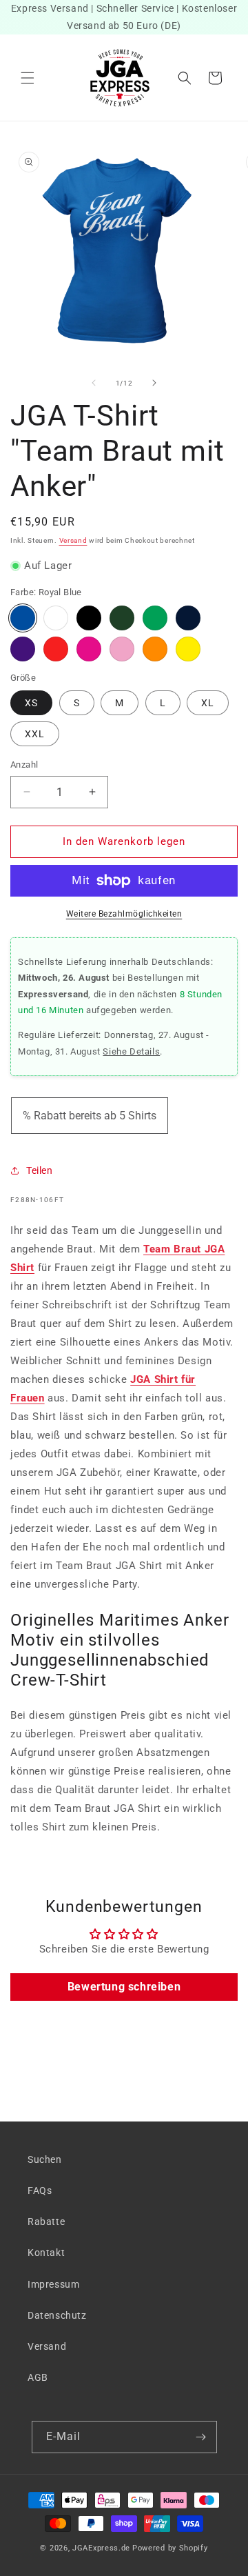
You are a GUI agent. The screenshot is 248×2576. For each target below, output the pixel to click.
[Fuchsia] (89, 649)
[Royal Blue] (23, 618)
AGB (38, 2377)
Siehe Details (131, 1051)
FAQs (40, 2190)
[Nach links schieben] (94, 383)
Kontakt (46, 2253)
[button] (28, 78)
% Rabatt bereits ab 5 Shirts (90, 1116)
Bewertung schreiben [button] (124, 1987)
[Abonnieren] (201, 2437)
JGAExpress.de (101, 2548)
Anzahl (24, 765)
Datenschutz (57, 2315)
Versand (73, 540)
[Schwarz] (89, 618)
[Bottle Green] (122, 618)
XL (208, 703)
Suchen (45, 2159)
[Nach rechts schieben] (154, 383)
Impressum (53, 2284)
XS (31, 703)
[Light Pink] (122, 649)
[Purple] (23, 649)
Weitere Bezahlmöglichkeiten (124, 914)
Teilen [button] (40, 1170)
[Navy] (188, 618)
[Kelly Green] (155, 618)
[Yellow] (188, 649)
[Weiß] (56, 618)
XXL (35, 734)
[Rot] (56, 649)
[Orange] (155, 649)
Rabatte (46, 2221)
